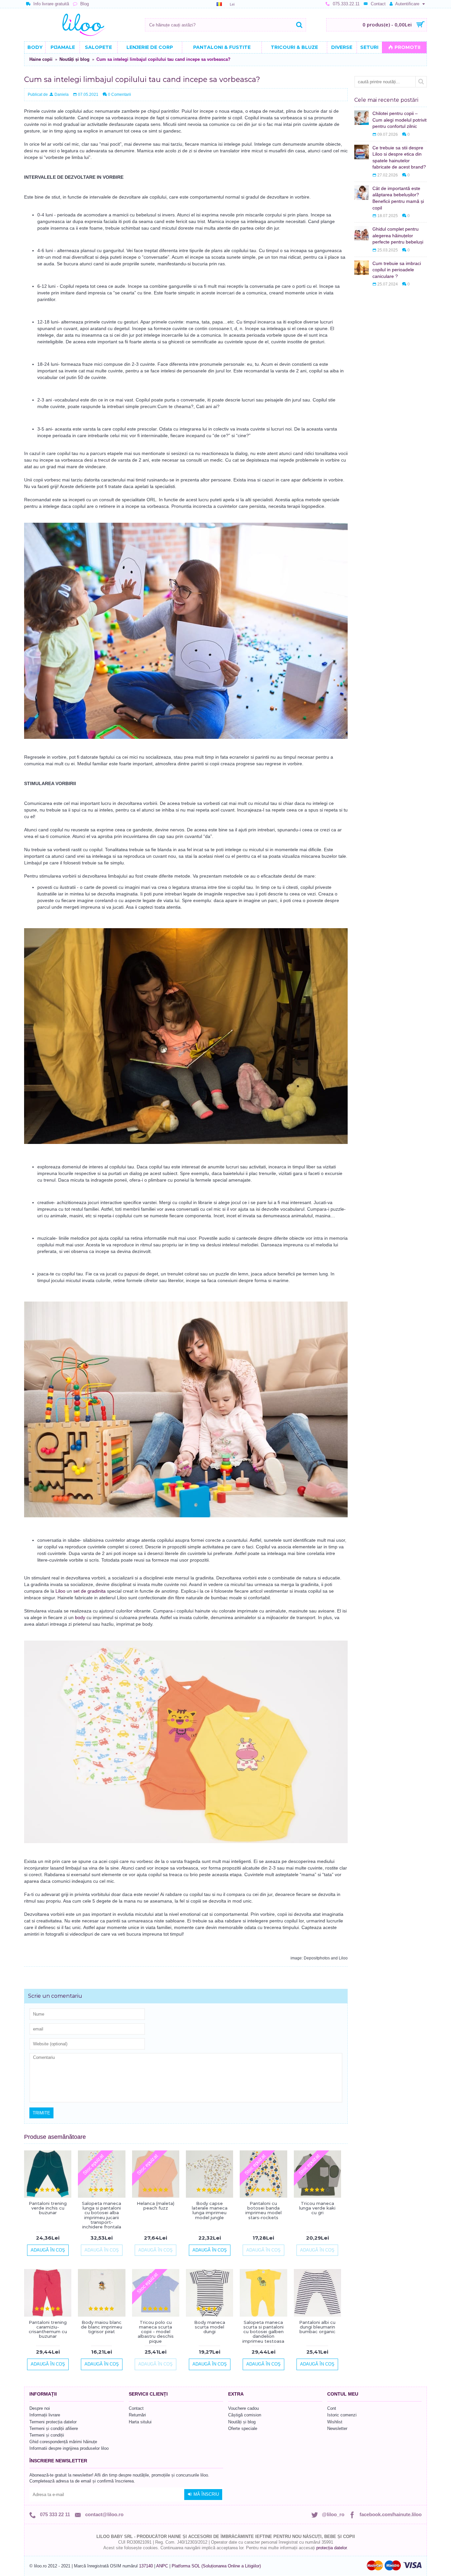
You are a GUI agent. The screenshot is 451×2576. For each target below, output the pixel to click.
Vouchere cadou (243, 2408)
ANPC (162, 2566)
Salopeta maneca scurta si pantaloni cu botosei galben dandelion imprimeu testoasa (263, 2332)
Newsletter (337, 2428)
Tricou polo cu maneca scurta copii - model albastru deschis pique (156, 2332)
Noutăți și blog (74, 59)
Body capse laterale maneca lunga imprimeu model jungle (210, 2210)
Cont (332, 2408)
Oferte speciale (243, 2428)
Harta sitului (140, 2422)
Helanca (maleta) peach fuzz (156, 2206)
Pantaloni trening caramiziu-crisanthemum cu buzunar (48, 2329)
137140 (146, 2566)
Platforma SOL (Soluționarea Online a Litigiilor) (216, 2566)
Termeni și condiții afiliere (54, 2428)
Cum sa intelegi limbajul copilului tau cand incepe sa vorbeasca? (163, 59)
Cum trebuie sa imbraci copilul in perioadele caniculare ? (397, 270)
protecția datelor (331, 2548)
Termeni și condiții (47, 2435)
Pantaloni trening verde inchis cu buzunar (48, 2208)
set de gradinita (89, 1591)
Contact (136, 2408)
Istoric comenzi (342, 2415)
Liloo (60, 1591)
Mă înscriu (206, 2494)
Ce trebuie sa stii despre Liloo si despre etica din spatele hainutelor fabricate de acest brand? (399, 157)
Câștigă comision (245, 2415)
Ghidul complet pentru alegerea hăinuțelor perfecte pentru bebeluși (398, 235)
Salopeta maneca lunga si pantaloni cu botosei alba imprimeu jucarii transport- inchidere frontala (102, 2215)
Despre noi (40, 2408)
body (80, 1617)
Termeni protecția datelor (53, 2422)
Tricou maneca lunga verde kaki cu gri (317, 2208)
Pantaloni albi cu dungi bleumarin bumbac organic (317, 2327)
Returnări (137, 2415)
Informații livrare (45, 2415)
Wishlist (335, 2422)
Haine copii (41, 59)
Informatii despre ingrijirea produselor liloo (69, 2448)
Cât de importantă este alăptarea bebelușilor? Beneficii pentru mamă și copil (398, 198)
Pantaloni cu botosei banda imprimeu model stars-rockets (263, 2210)
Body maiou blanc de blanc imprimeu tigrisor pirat (102, 2327)
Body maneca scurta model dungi (210, 2327)
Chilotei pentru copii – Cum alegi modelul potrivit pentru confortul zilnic (399, 120)
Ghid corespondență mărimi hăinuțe (63, 2442)
